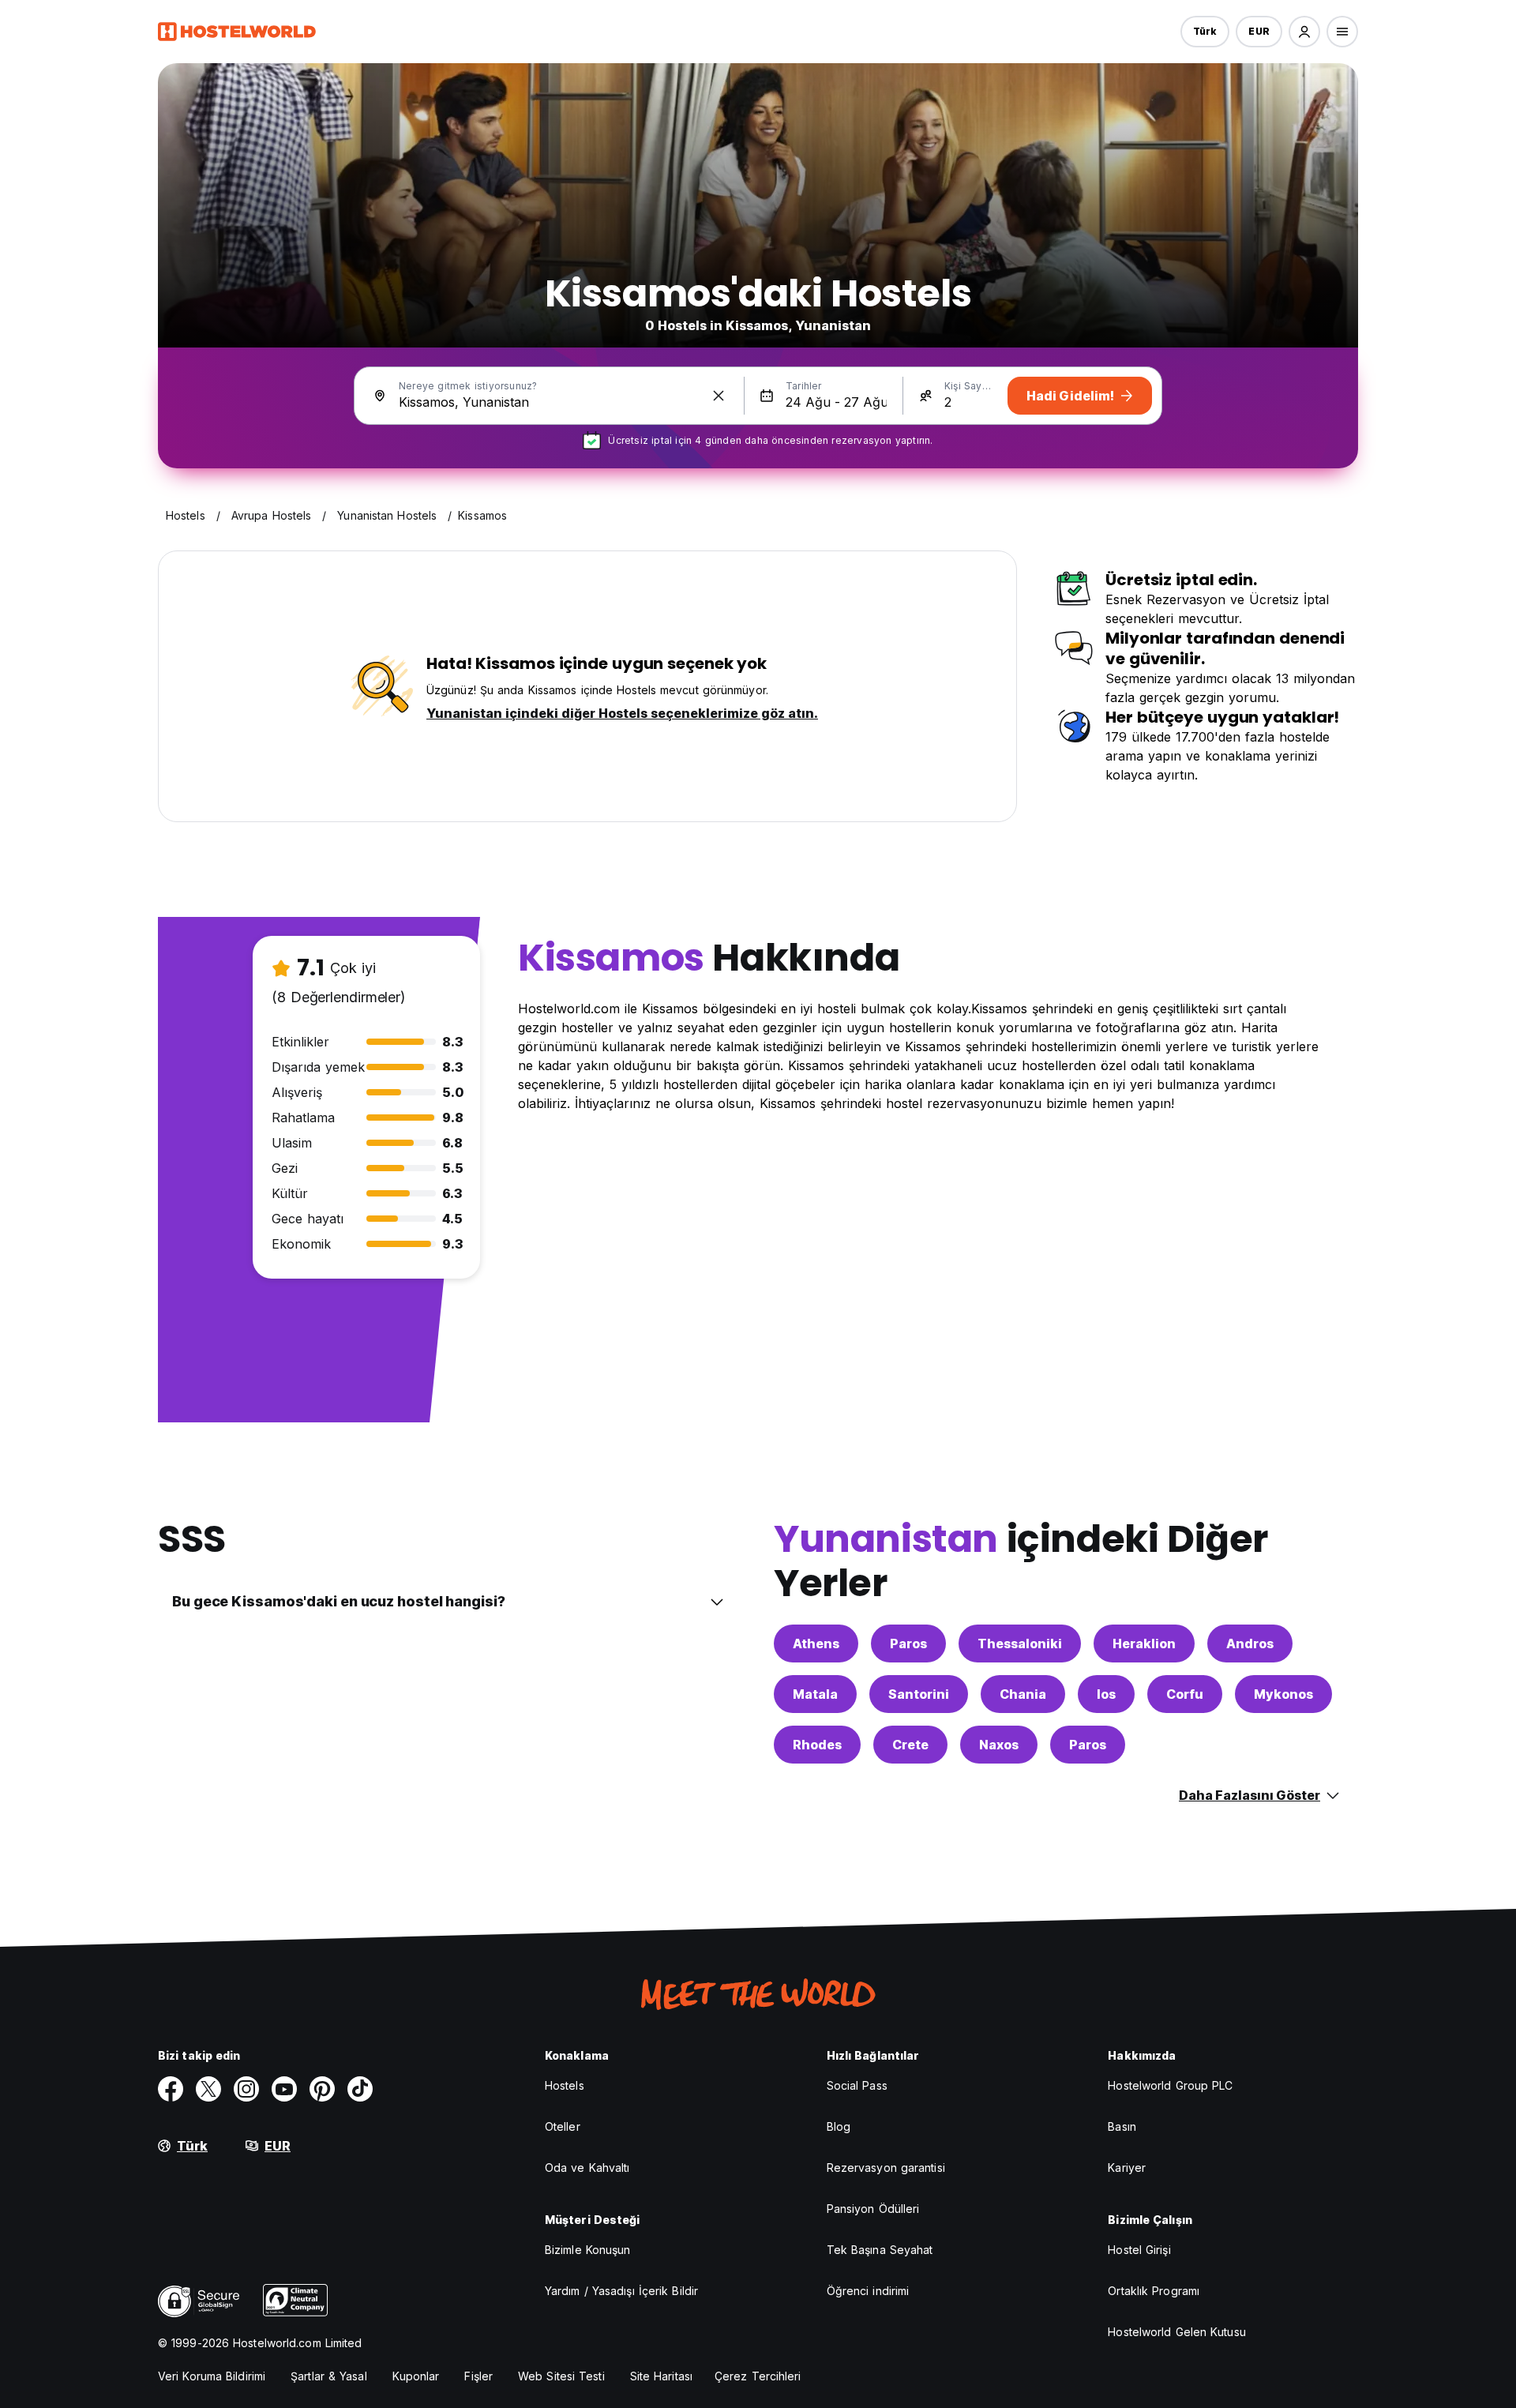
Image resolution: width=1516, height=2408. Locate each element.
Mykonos (1283, 1694)
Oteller (563, 2126)
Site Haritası (661, 2376)
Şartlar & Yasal (329, 2376)
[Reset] (719, 396)
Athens (816, 1644)
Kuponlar (416, 2376)
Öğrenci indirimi (868, 2291)
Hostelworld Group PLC (1170, 2085)
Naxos (999, 1745)
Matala (815, 1694)
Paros (908, 1644)
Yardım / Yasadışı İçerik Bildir (621, 2291)
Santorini (919, 1694)
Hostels (565, 2085)
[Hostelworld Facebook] (171, 2089)
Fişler (478, 2376)
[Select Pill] (1304, 32)
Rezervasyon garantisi (886, 2168)
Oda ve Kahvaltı (587, 2168)
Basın (1122, 2126)
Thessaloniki (1020, 1644)
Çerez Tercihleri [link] (758, 2376)
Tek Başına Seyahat (880, 2250)
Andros (1250, 1644)
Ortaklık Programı (1154, 2291)
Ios (1106, 1694)
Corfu (1185, 1694)
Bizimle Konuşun (588, 2250)
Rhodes (817, 1745)
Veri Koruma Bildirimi (212, 2376)
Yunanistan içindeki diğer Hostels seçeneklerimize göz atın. (622, 713)
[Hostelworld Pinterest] (322, 2089)
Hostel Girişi (1139, 2250)
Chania (1023, 1694)
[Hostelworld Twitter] (208, 2089)
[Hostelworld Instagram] (246, 2089)
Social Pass (857, 2085)
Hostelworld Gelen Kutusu (1176, 2332)
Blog (839, 2126)
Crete (910, 1745)
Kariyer (1127, 2168)
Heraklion (1144, 1644)
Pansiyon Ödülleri (873, 2209)
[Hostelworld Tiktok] (360, 2089)
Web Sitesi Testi (561, 2376)
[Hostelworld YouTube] (284, 2089)
